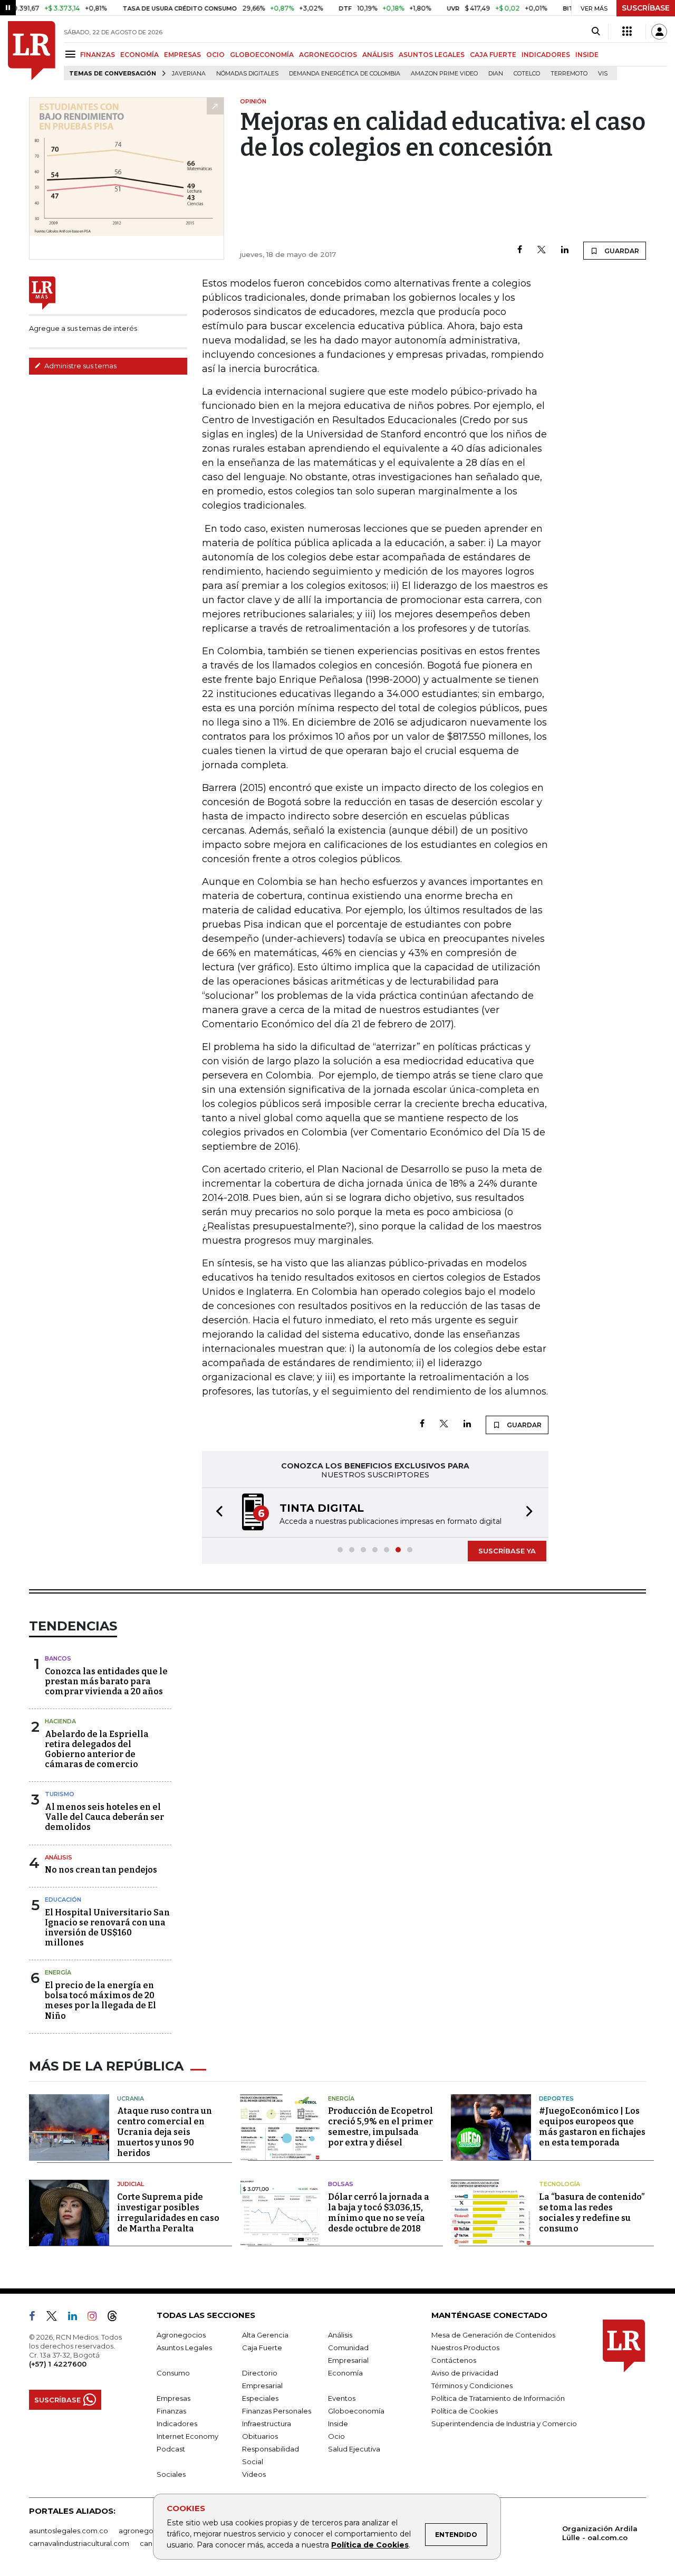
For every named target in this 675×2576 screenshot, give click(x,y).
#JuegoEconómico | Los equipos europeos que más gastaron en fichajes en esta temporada (592, 2127)
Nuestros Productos (465, 2348)
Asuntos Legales (184, 2348)
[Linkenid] (77, 2318)
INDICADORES (546, 55)
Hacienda (60, 1721)
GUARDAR (621, 251)
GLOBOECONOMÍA (262, 55)
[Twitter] (542, 250)
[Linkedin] (565, 250)
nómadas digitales (247, 74)
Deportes (556, 2098)
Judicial (131, 2184)
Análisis (59, 1857)
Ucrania (131, 2098)
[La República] (32, 51)
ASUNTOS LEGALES (432, 55)
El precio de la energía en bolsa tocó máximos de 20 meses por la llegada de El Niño (100, 2001)
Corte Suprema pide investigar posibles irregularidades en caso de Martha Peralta (168, 2213)
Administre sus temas (80, 366)
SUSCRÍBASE (646, 8)
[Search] (596, 32)
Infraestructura (267, 2424)
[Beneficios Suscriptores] (627, 32)
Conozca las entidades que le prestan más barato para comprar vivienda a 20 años (106, 1681)
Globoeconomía (356, 2411)
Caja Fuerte (262, 2348)
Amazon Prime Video (444, 74)
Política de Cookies (370, 2545)
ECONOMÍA (139, 55)
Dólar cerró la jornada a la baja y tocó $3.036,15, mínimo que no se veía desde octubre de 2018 (379, 2213)
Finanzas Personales (277, 2411)
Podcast (171, 2449)
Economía (345, 2373)
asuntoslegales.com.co (69, 2531)
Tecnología (560, 2184)
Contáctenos (454, 2360)
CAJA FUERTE (493, 55)
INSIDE (587, 55)
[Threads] (117, 2318)
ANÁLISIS (378, 55)
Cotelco (527, 74)
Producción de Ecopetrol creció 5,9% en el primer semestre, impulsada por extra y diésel (380, 2127)
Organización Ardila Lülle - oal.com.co (600, 2533)
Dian (496, 74)
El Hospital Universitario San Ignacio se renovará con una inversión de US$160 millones (107, 1928)
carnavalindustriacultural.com (79, 2543)
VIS (603, 74)
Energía (58, 1972)
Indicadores (177, 2424)
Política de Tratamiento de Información (498, 2398)
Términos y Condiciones (472, 2386)
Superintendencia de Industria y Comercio (504, 2424)
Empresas (173, 2398)
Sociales (171, 2474)
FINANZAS (98, 55)
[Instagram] (96, 2318)
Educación (63, 1900)
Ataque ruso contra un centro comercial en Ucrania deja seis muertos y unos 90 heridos (165, 2132)
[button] (216, 1513)
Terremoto (569, 74)
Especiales (260, 2398)
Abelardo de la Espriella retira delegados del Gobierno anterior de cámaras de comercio (97, 1749)
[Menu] (72, 54)
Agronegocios (181, 2335)
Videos (254, 2474)
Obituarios (260, 2436)
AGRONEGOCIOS (328, 55)
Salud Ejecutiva (354, 2449)
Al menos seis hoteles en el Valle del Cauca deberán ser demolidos (104, 1817)
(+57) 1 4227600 (58, 2364)
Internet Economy (187, 2436)
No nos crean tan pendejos (101, 1870)
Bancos (58, 1658)
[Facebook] (520, 250)
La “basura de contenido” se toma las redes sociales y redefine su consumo (592, 2213)
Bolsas (341, 2184)
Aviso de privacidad (465, 2373)
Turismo (60, 1794)
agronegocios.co (148, 2531)
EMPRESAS (182, 55)
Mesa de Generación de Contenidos (493, 2335)
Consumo (173, 2373)
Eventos (342, 2398)
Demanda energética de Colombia (345, 74)
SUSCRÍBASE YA (507, 1551)
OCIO (215, 55)
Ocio (336, 2436)
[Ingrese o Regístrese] (659, 32)
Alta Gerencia (265, 2335)
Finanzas (171, 2411)
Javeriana (189, 74)
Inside (338, 2424)
